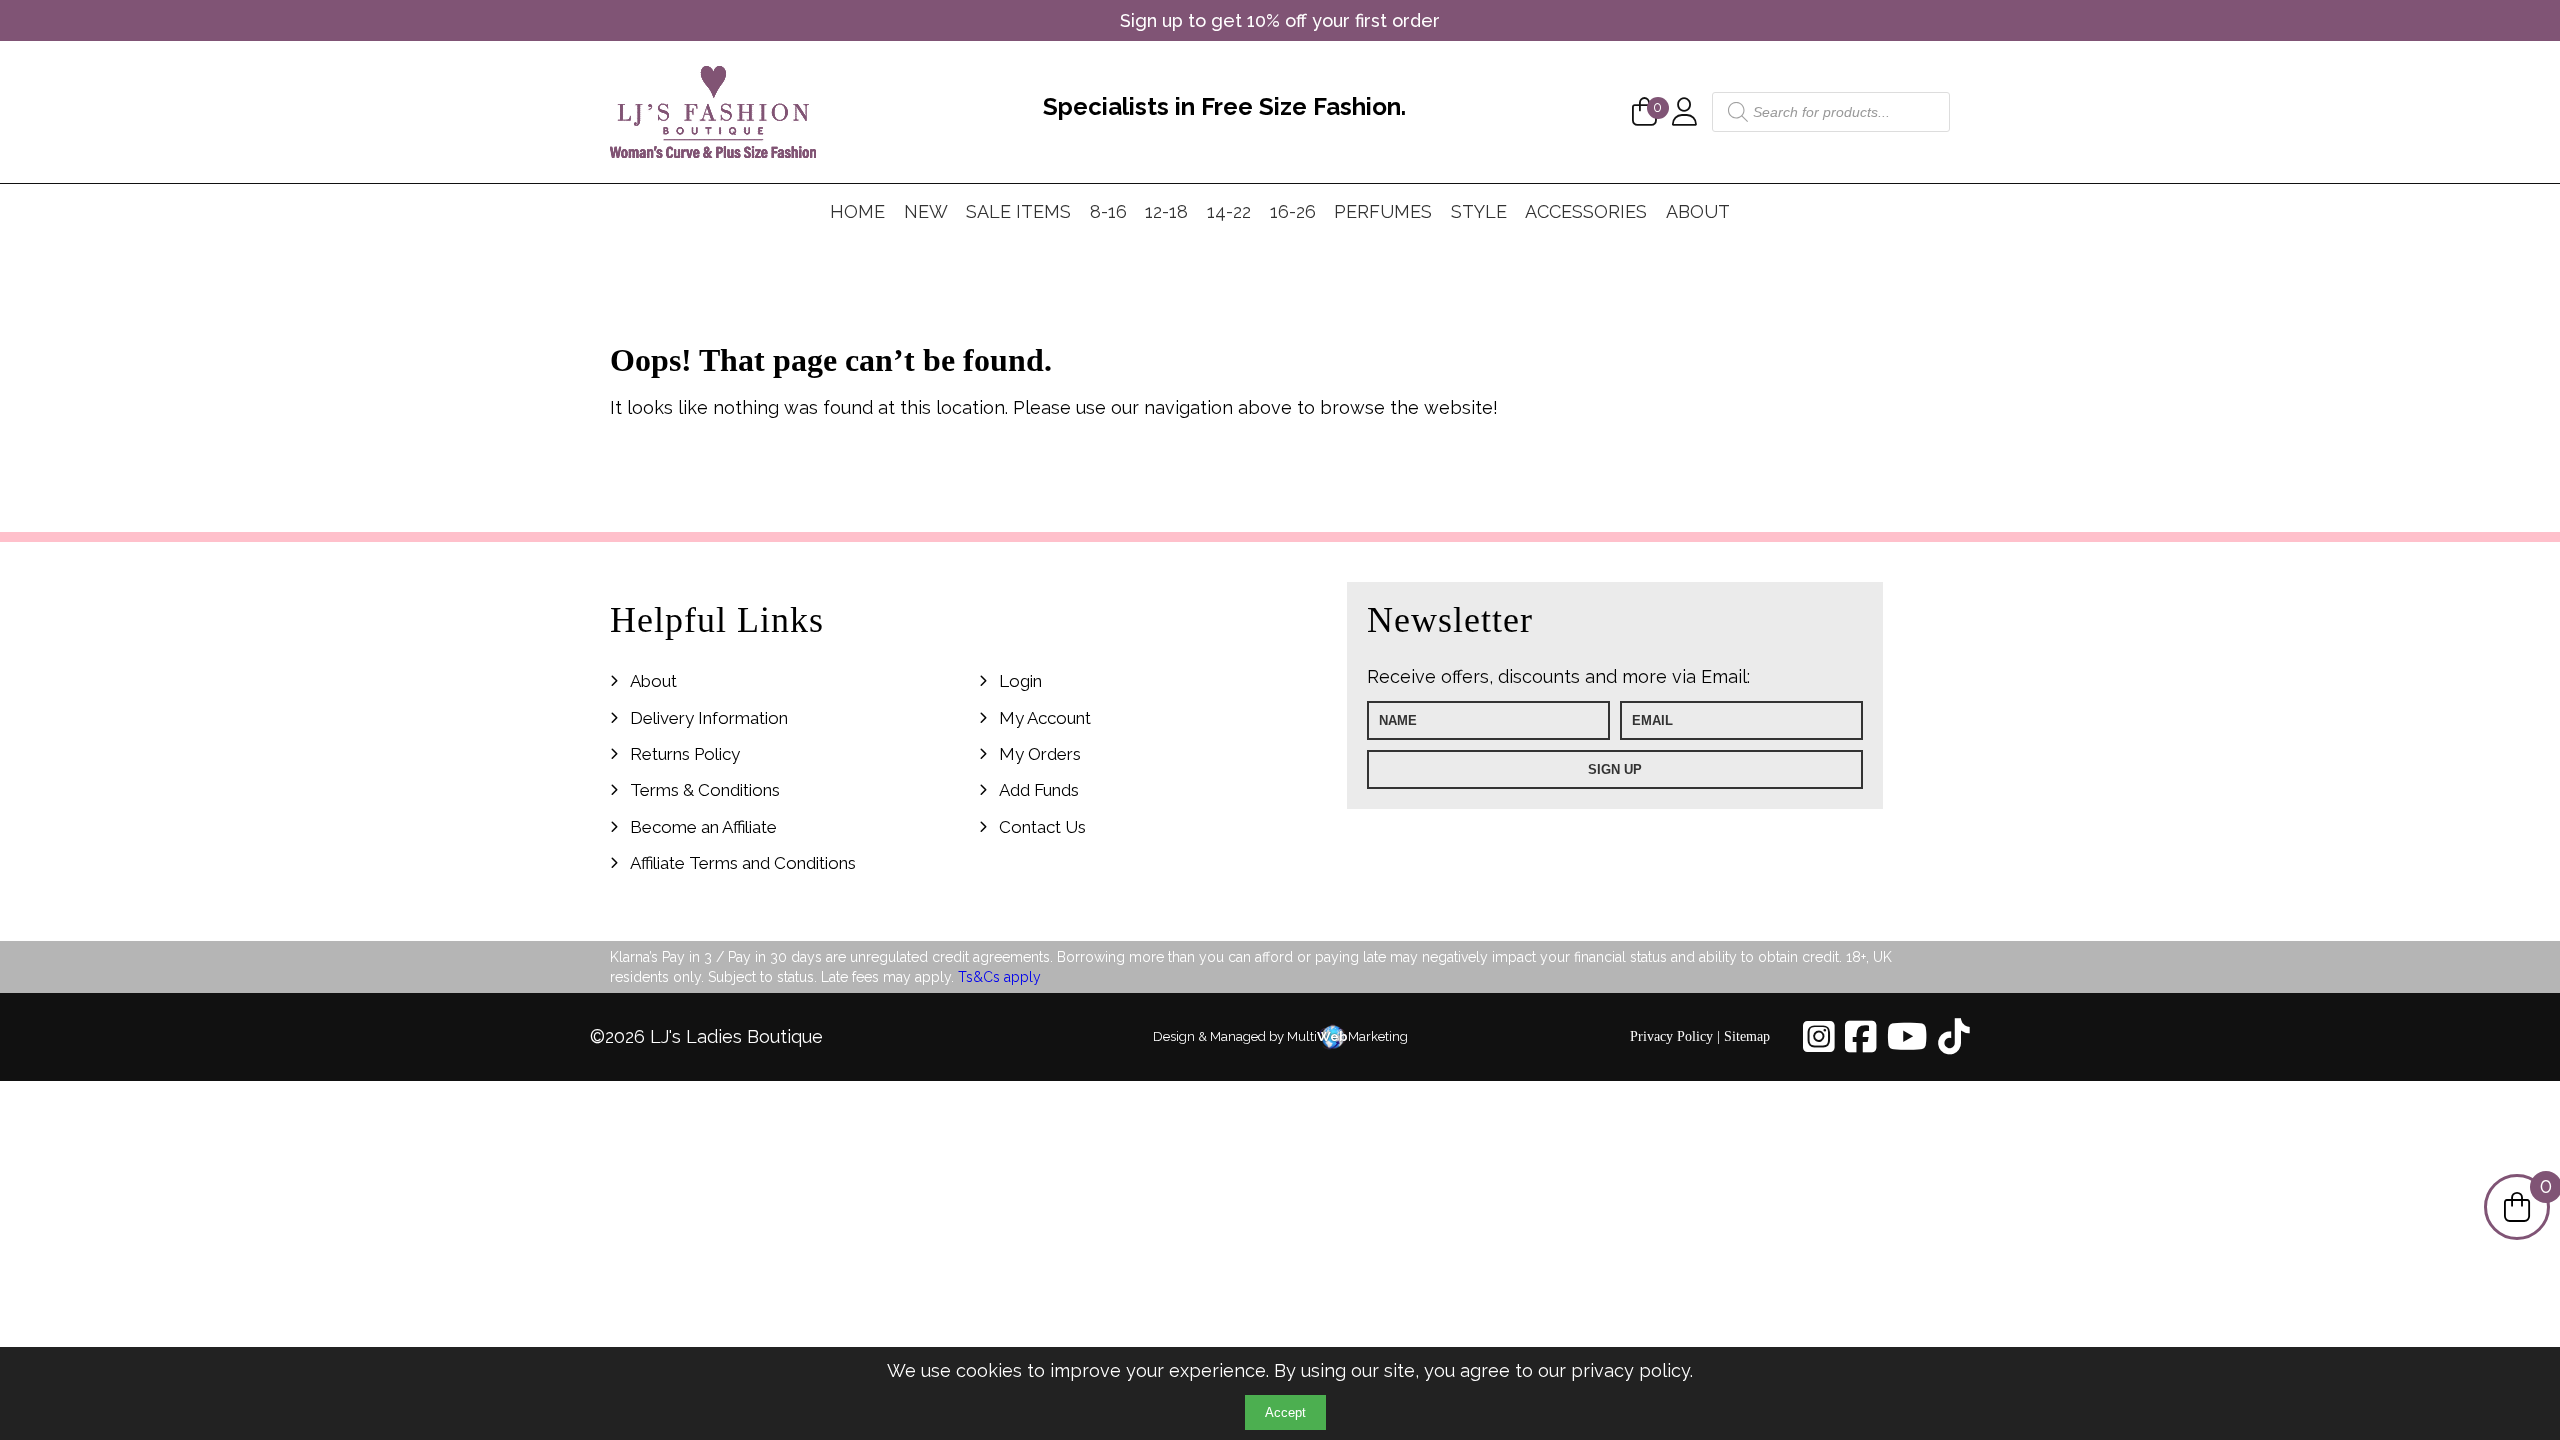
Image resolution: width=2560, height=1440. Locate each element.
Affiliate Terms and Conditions (743, 863)
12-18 (1166, 211)
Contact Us (1042, 827)
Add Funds (1039, 790)
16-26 (1293, 211)
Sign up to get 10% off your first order (1280, 20)
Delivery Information (709, 718)
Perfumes (1383, 211)
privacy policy (1630, 1370)
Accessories (1586, 211)
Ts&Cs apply (999, 977)
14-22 (1229, 211)
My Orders (1040, 754)
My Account (1045, 718)
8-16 (1108, 211)
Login (1020, 681)
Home (857, 211)
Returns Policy (685, 754)
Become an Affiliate (703, 827)
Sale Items (1018, 211)
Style (1479, 211)
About (1698, 211)
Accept (1285, 1412)
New (926, 211)
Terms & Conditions (705, 790)
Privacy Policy (1671, 1036)
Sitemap (1747, 1036)
